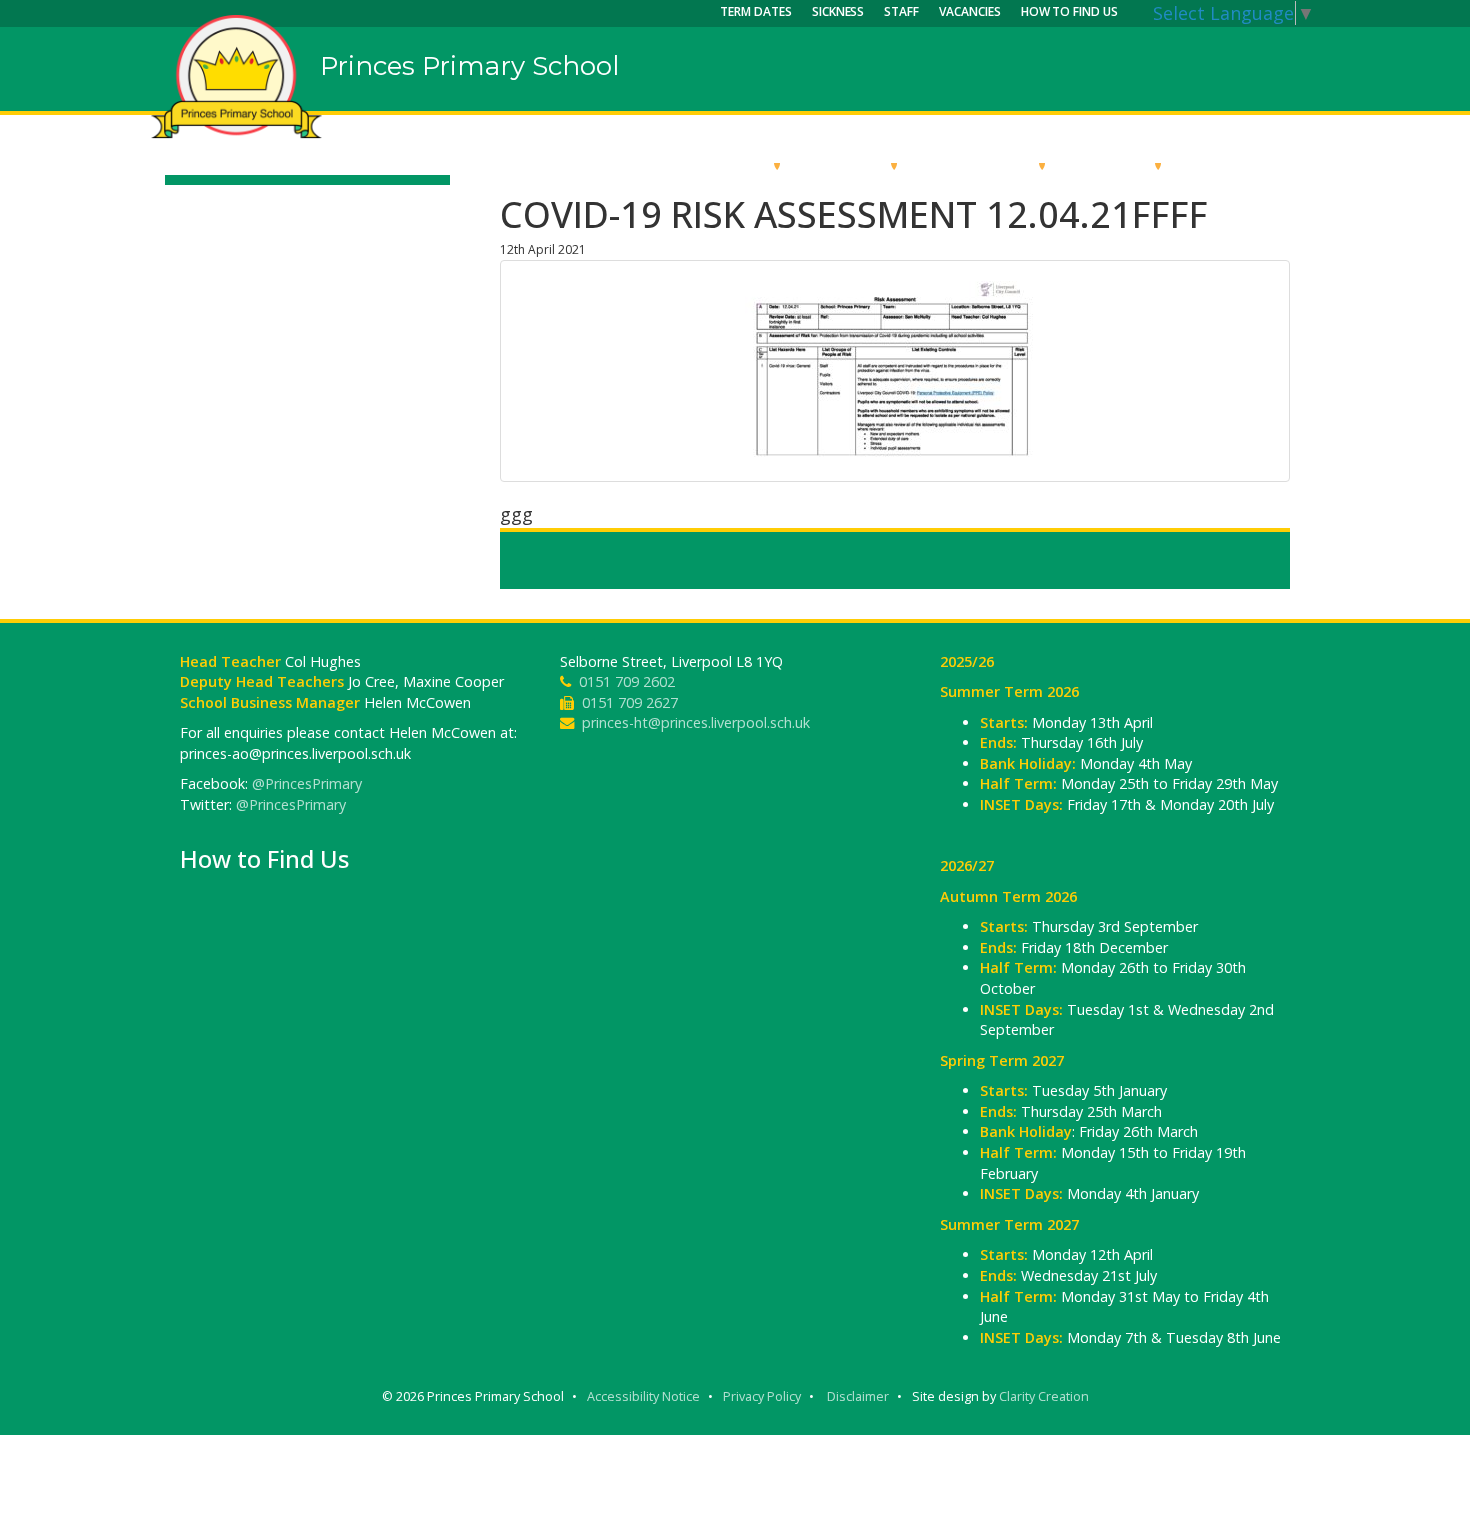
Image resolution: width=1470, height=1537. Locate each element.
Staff (901, 11)
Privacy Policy (762, 1396)
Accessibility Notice (643, 1396)
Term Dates (756, 11)
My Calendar (1249, 165)
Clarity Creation (1044, 1396)
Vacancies (970, 11)
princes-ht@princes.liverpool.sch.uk (696, 722)
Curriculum (983, 165)
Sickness (838, 11)
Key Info (851, 165)
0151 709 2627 (630, 702)
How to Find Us (1069, 11)
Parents (1115, 165)
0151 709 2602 (627, 681)
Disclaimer (858, 1396)
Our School (717, 165)
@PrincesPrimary (307, 783)
